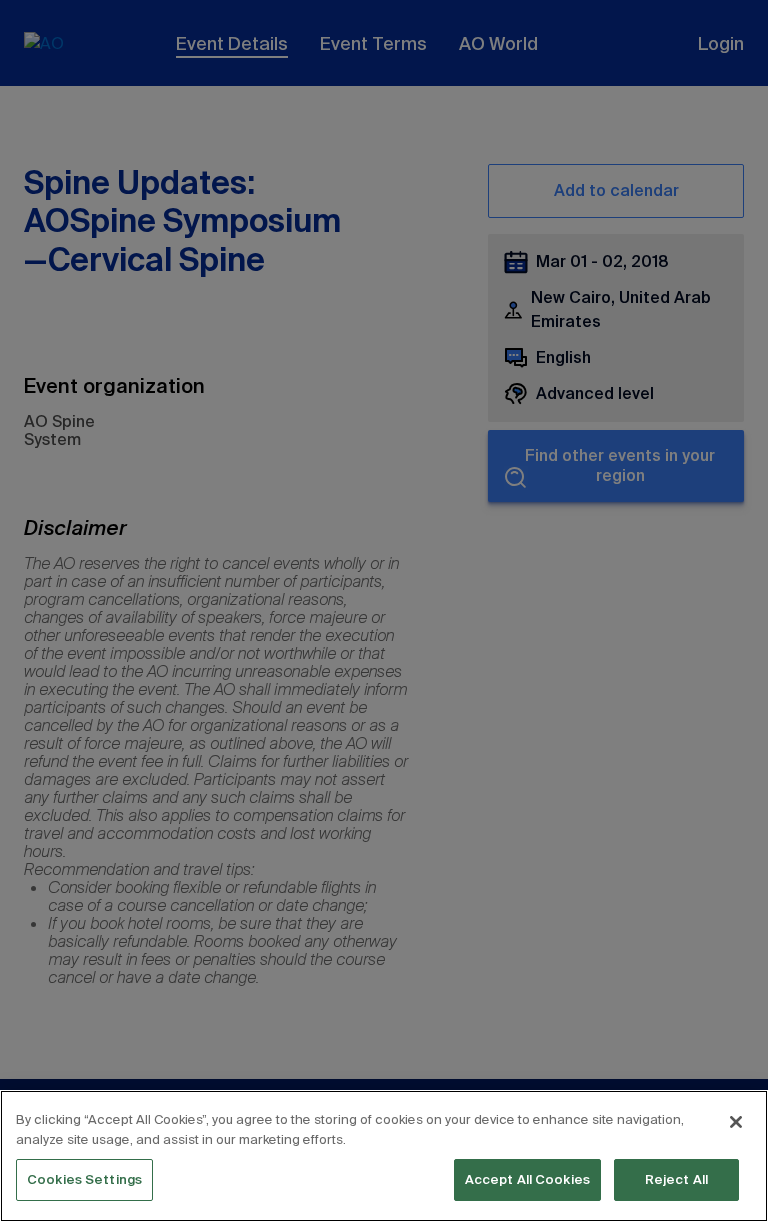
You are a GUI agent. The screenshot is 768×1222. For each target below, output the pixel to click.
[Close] (736, 1122)
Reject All (676, 1179)
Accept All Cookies (527, 1179)
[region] (384, 1156)
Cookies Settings (84, 1179)
